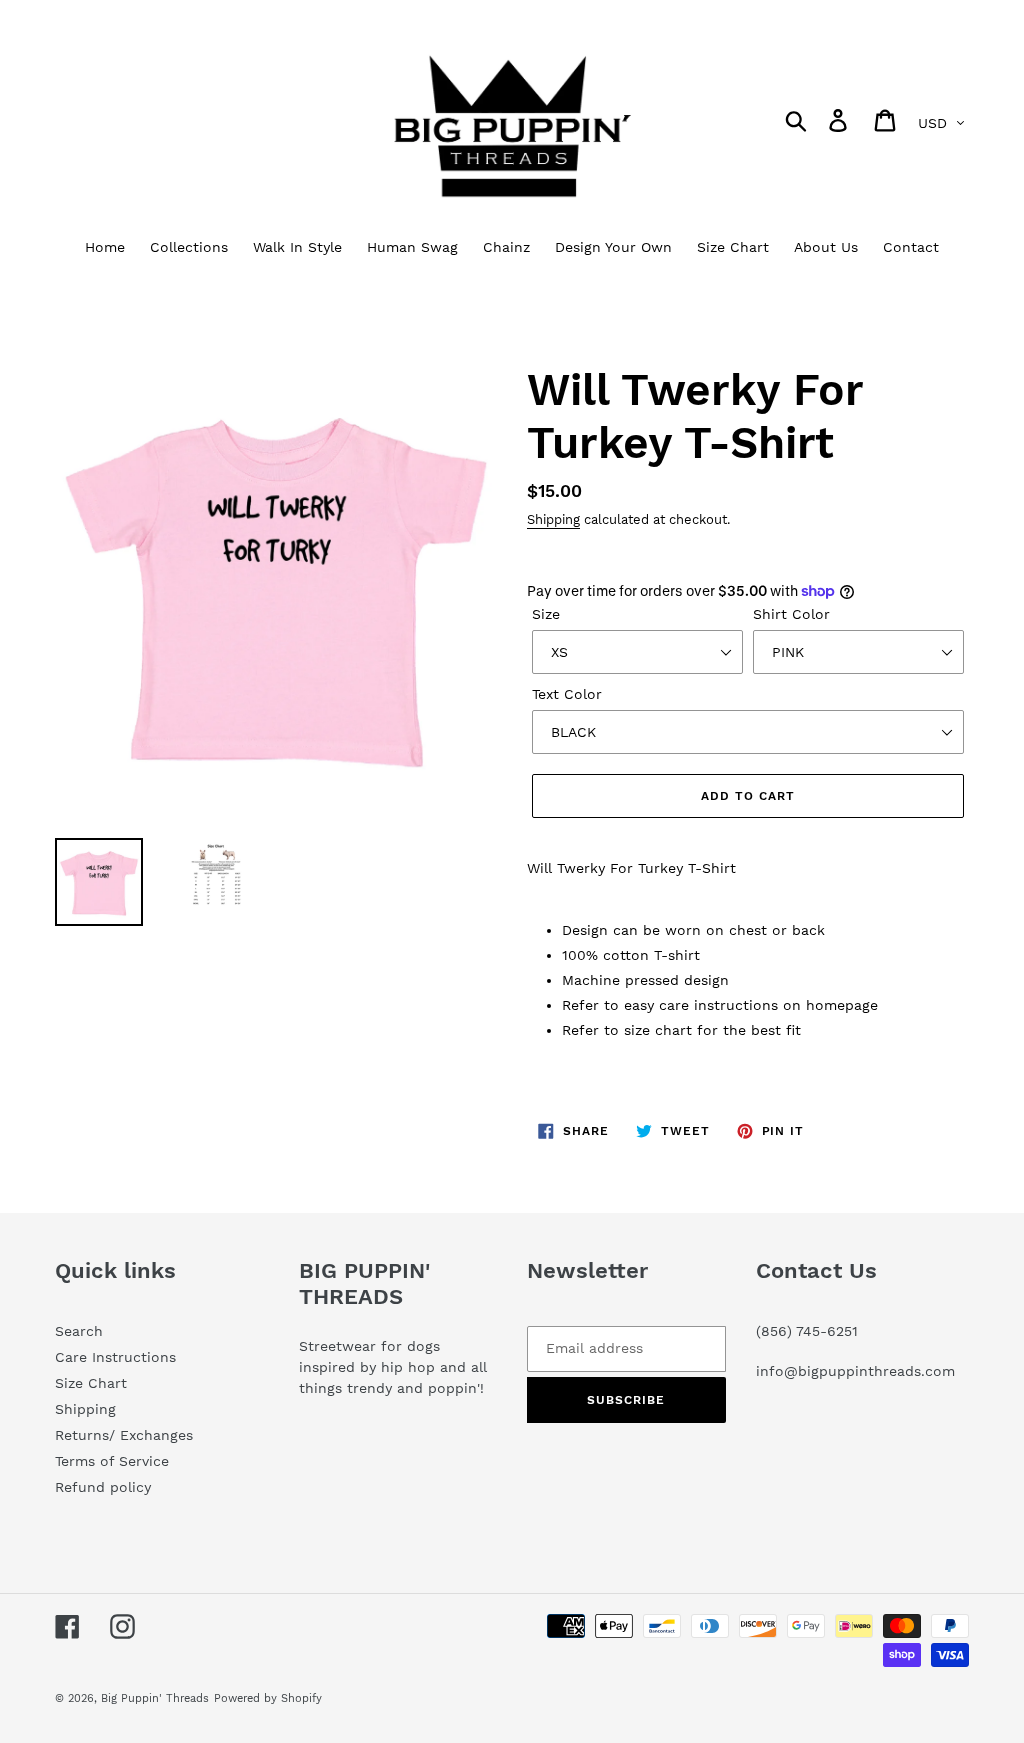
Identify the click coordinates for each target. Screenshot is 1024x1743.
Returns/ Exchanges (124, 1435)
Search (79, 1331)
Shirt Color (791, 614)
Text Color (567, 694)
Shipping (553, 519)
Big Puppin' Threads (155, 1698)
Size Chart (91, 1383)
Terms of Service (112, 1461)
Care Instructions (115, 1357)
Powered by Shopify (268, 1698)
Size (546, 614)
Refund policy (103, 1487)
